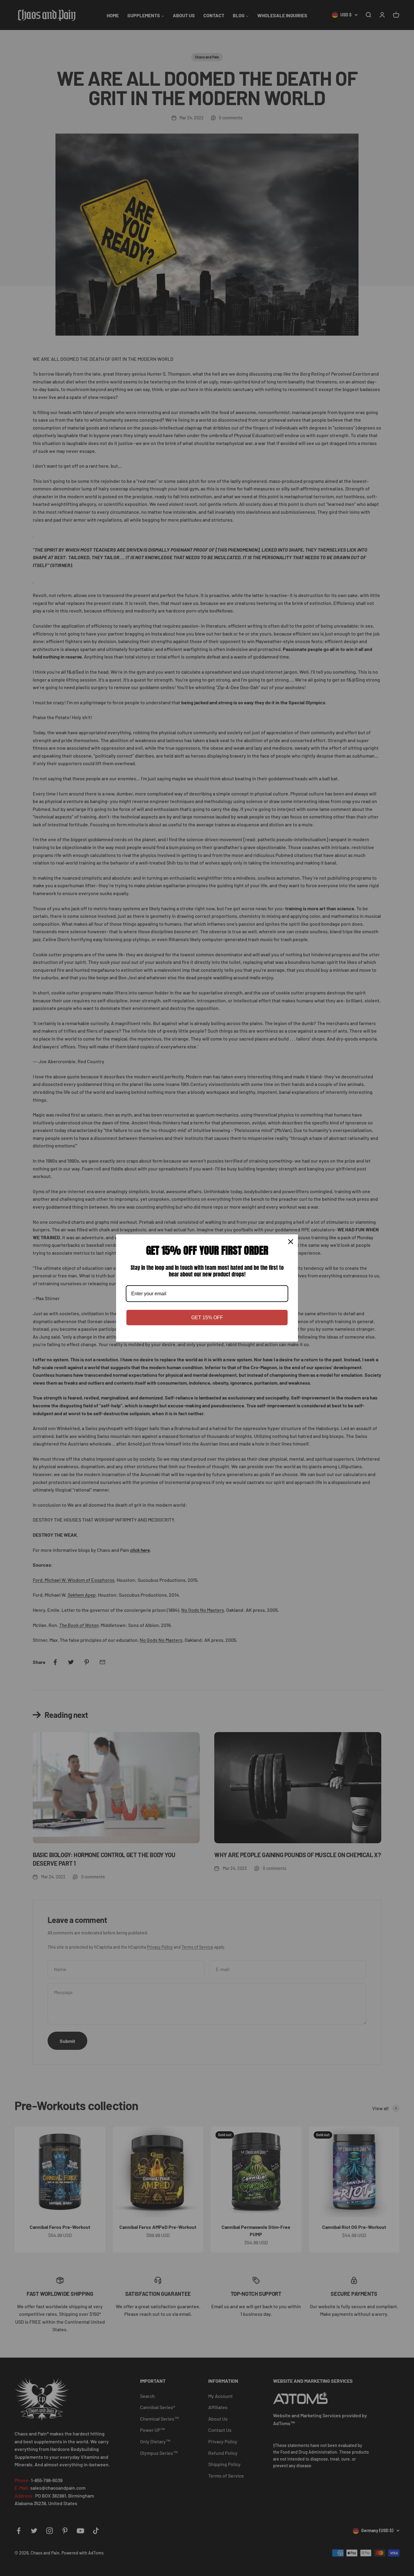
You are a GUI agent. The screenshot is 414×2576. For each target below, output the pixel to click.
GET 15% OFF (207, 1318)
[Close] (291, 1242)
